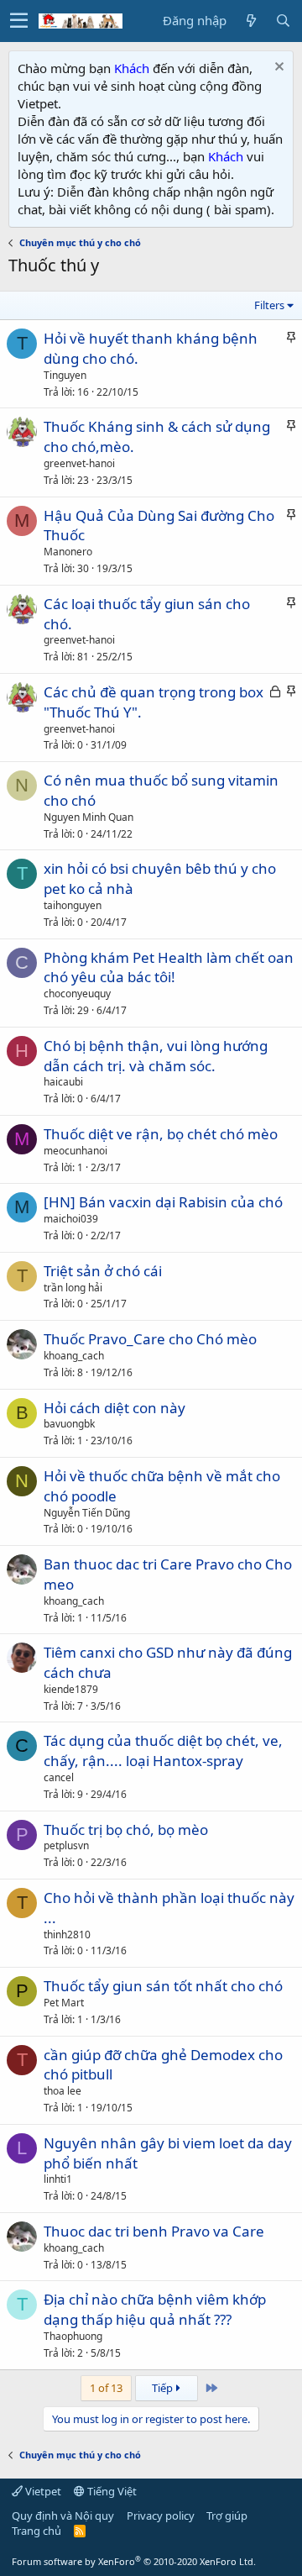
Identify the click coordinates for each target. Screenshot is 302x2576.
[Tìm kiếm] (283, 21)
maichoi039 (71, 1219)
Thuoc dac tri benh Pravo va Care (154, 2231)
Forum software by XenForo (134, 2561)
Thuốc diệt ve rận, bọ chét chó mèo (161, 1134)
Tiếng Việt (111, 2491)
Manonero (68, 552)
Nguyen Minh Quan (89, 817)
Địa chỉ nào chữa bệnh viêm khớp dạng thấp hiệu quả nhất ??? (155, 2309)
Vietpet (42, 2491)
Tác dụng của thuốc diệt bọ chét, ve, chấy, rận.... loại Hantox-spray (163, 1751)
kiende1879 (71, 1689)
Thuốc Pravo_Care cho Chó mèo (150, 1339)
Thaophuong (73, 2336)
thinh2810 (67, 1935)
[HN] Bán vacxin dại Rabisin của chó (163, 1202)
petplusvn (66, 1845)
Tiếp (164, 2388)
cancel (59, 1777)
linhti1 (58, 2179)
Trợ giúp (227, 2516)
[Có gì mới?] (251, 21)
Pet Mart (64, 2003)
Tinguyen (65, 375)
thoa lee (62, 2091)
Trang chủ (36, 2531)
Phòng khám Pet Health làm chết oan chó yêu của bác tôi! (169, 967)
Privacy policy (161, 2516)
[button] (19, 21)
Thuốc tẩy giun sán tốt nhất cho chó (163, 1986)
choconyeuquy (77, 994)
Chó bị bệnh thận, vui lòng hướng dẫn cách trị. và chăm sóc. (156, 1056)
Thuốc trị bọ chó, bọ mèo (126, 1829)
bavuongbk (69, 1424)
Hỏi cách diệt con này (115, 1408)
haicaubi (63, 1082)
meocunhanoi (75, 1151)
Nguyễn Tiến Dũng (87, 1513)
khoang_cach (74, 1356)
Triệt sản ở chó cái (103, 1271)
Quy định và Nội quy (63, 2516)
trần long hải (73, 1288)
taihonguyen (73, 905)
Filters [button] (269, 305)
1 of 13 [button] (106, 2388)
